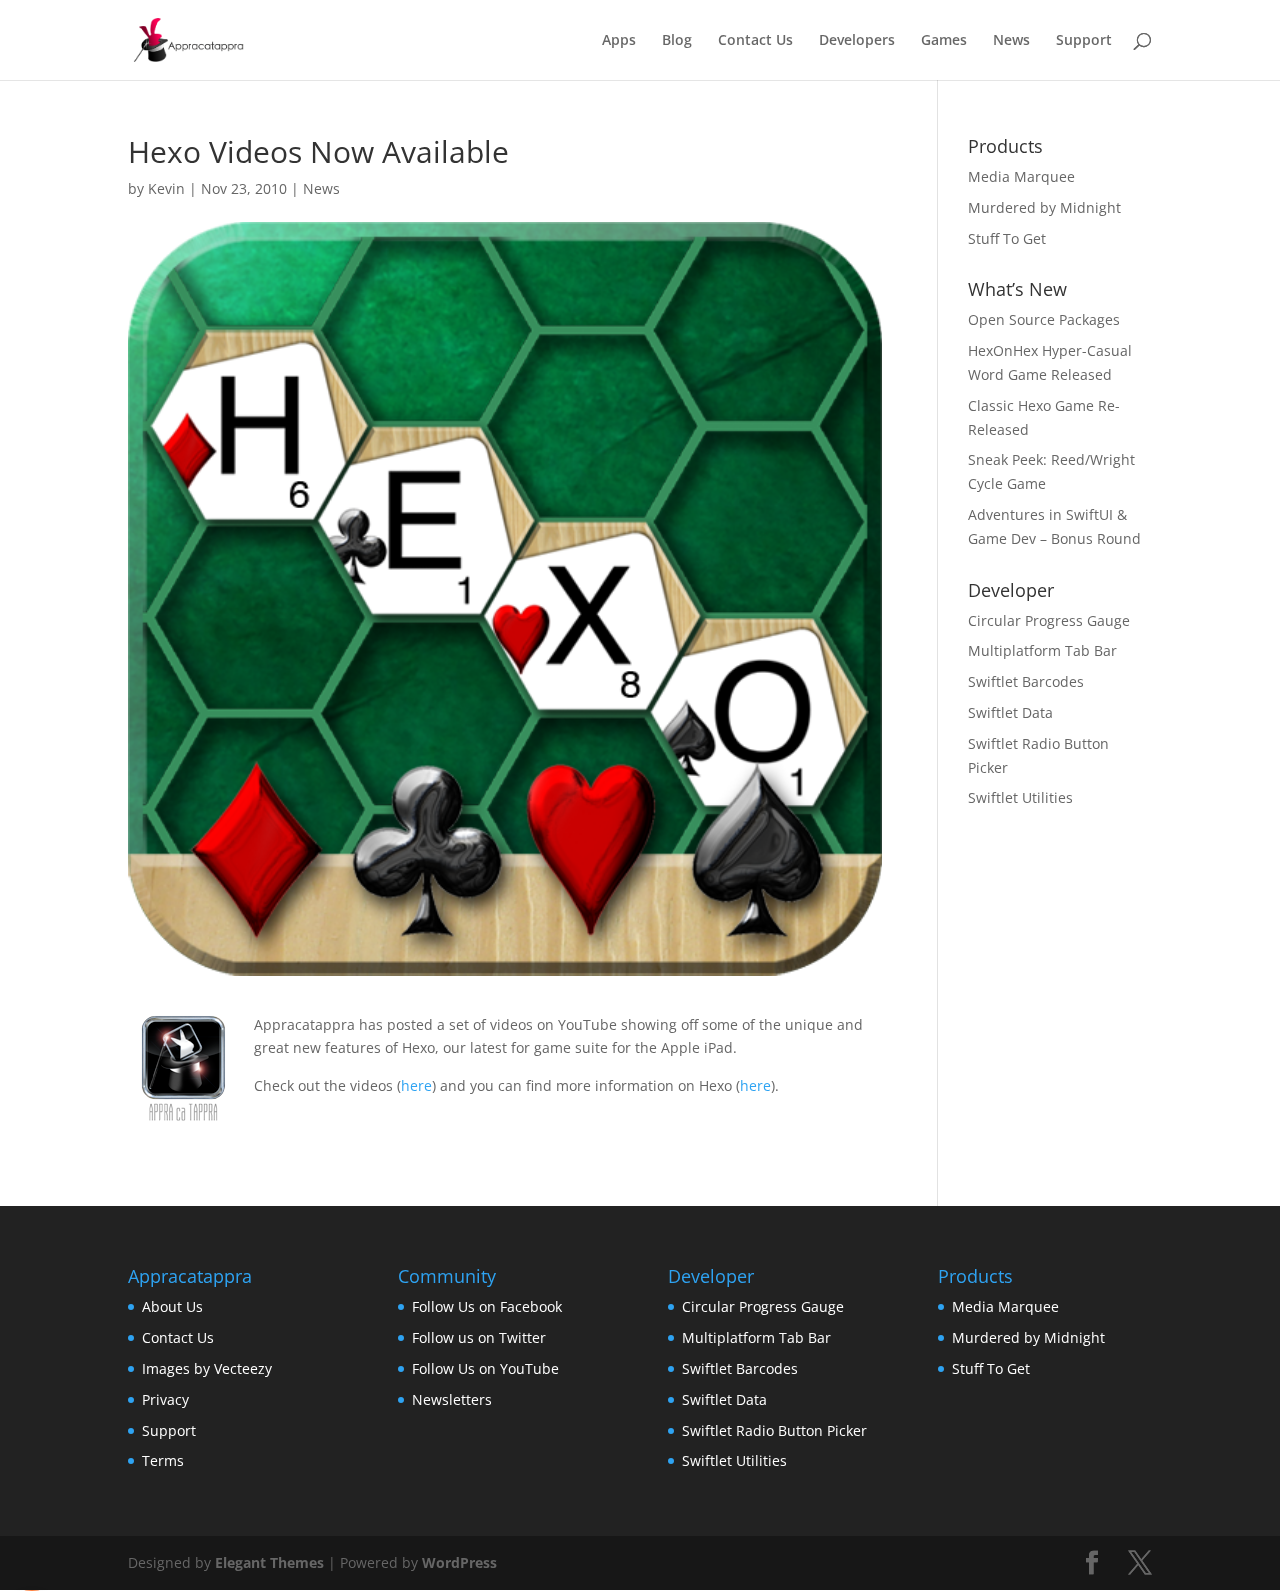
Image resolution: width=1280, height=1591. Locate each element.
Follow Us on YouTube (485, 1368)
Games (944, 41)
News (1011, 41)
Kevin (166, 188)
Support (1084, 41)
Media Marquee (1021, 176)
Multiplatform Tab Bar (1042, 650)
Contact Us (755, 41)
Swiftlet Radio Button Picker (774, 1430)
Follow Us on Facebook (487, 1306)
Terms (163, 1460)
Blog (677, 41)
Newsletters (452, 1399)
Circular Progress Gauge (1049, 620)
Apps (619, 41)
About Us (172, 1306)
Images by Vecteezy (207, 1368)
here (416, 1085)
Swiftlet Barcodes (1026, 681)
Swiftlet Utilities (1020, 797)
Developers (857, 41)
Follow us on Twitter (479, 1337)
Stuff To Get (1007, 238)
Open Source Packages (1044, 319)
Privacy (165, 1399)
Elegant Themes (269, 1562)
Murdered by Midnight (1044, 207)
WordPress (459, 1562)
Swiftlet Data (1010, 712)
